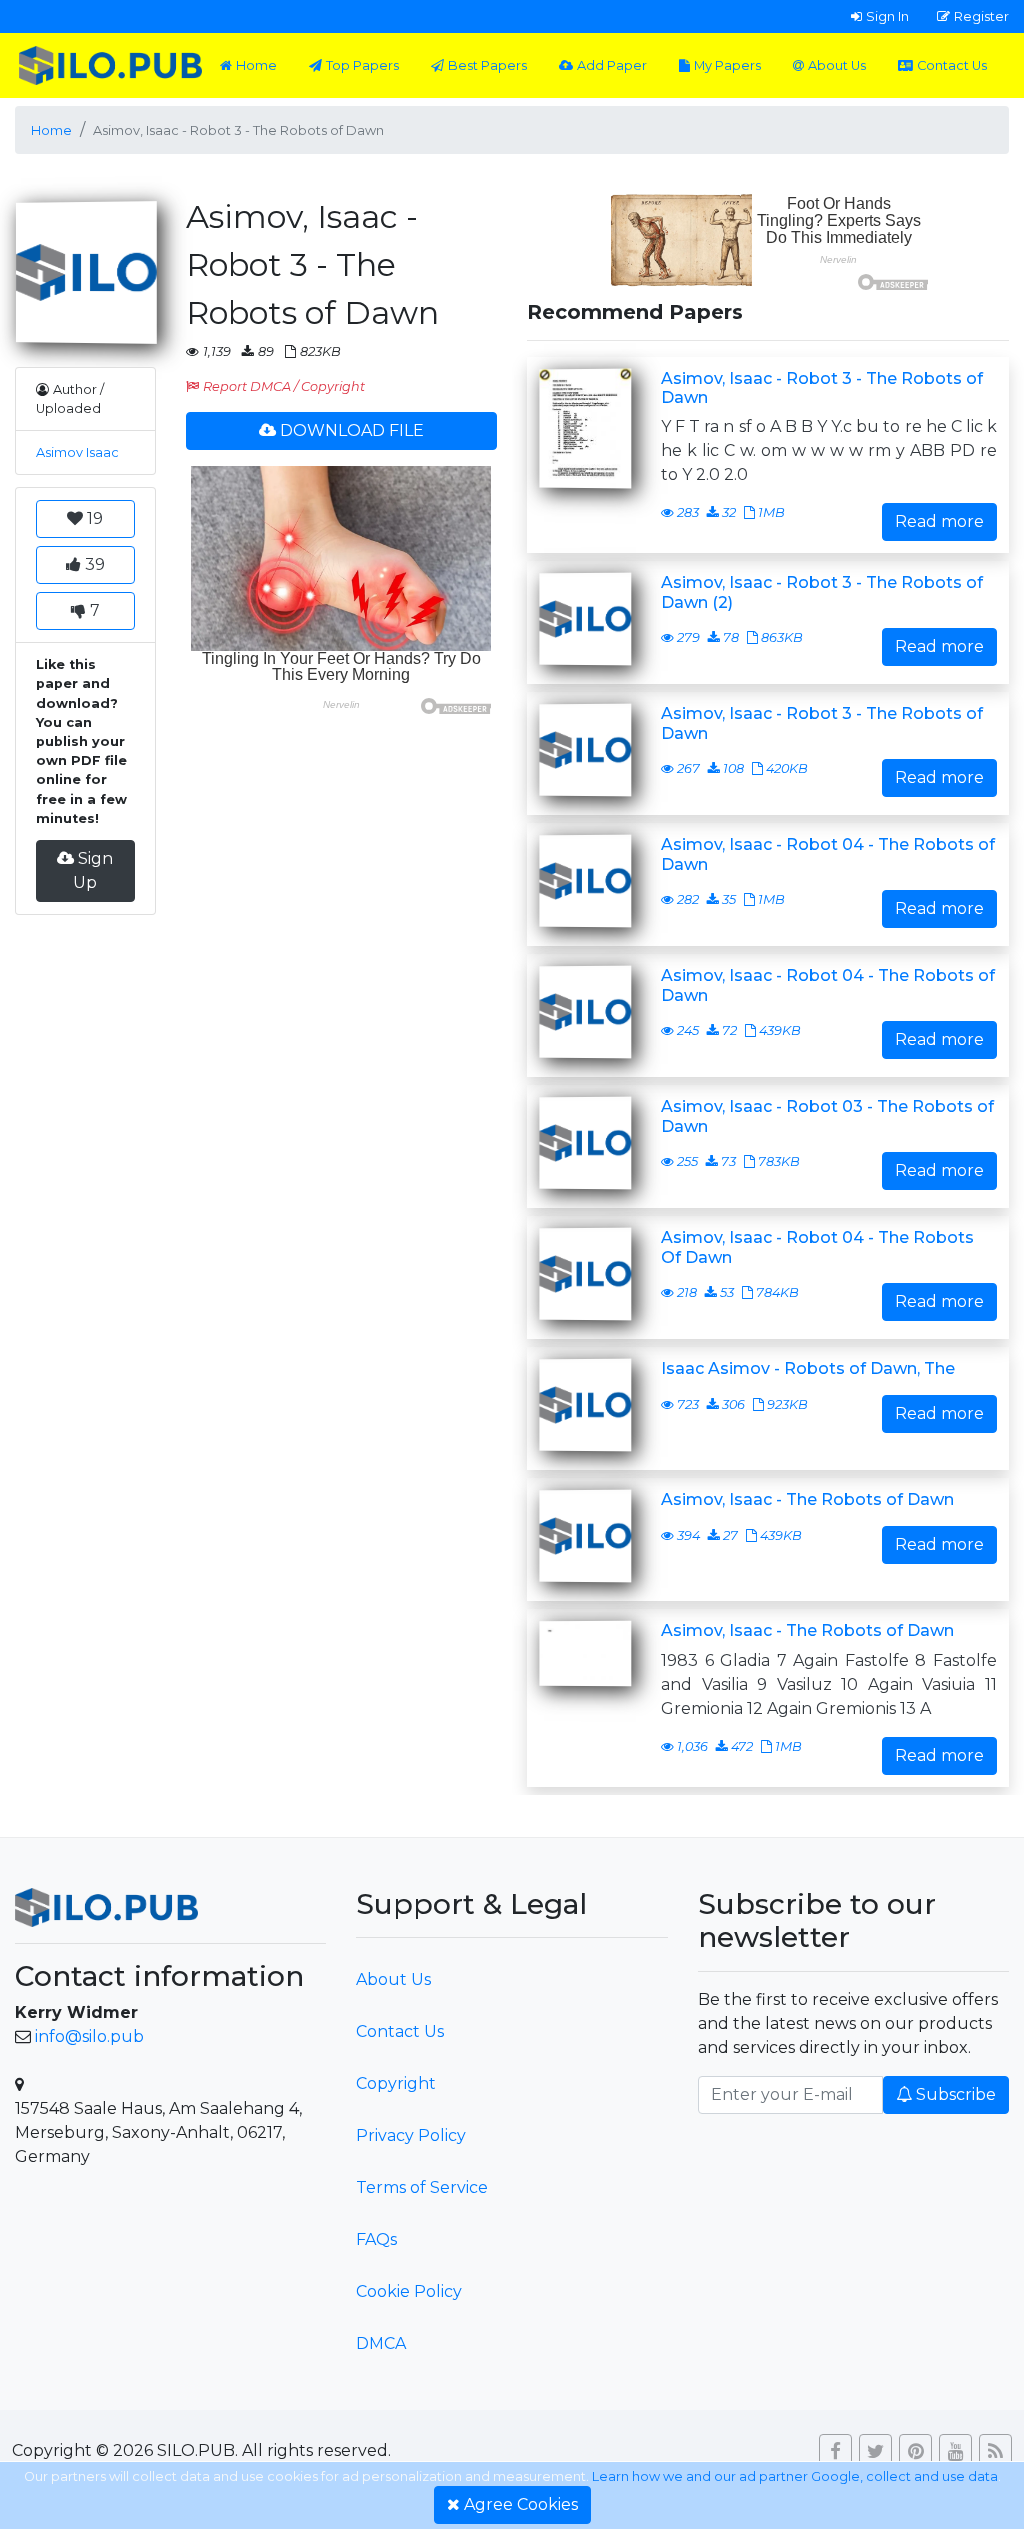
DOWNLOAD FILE (352, 430)
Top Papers (362, 65)
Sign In (887, 16)
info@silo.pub (89, 2036)
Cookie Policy (409, 2291)
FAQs (376, 2239)
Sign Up (93, 870)
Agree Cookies (521, 2504)
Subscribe (956, 2094)
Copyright (396, 2083)
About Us (837, 65)
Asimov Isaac (77, 452)
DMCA (381, 2343)
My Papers (727, 65)
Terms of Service (422, 2187)
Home (256, 65)
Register (981, 16)
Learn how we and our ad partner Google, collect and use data (795, 2476)
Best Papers (487, 65)
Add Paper (612, 65)
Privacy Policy (411, 2135)
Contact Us (952, 65)
